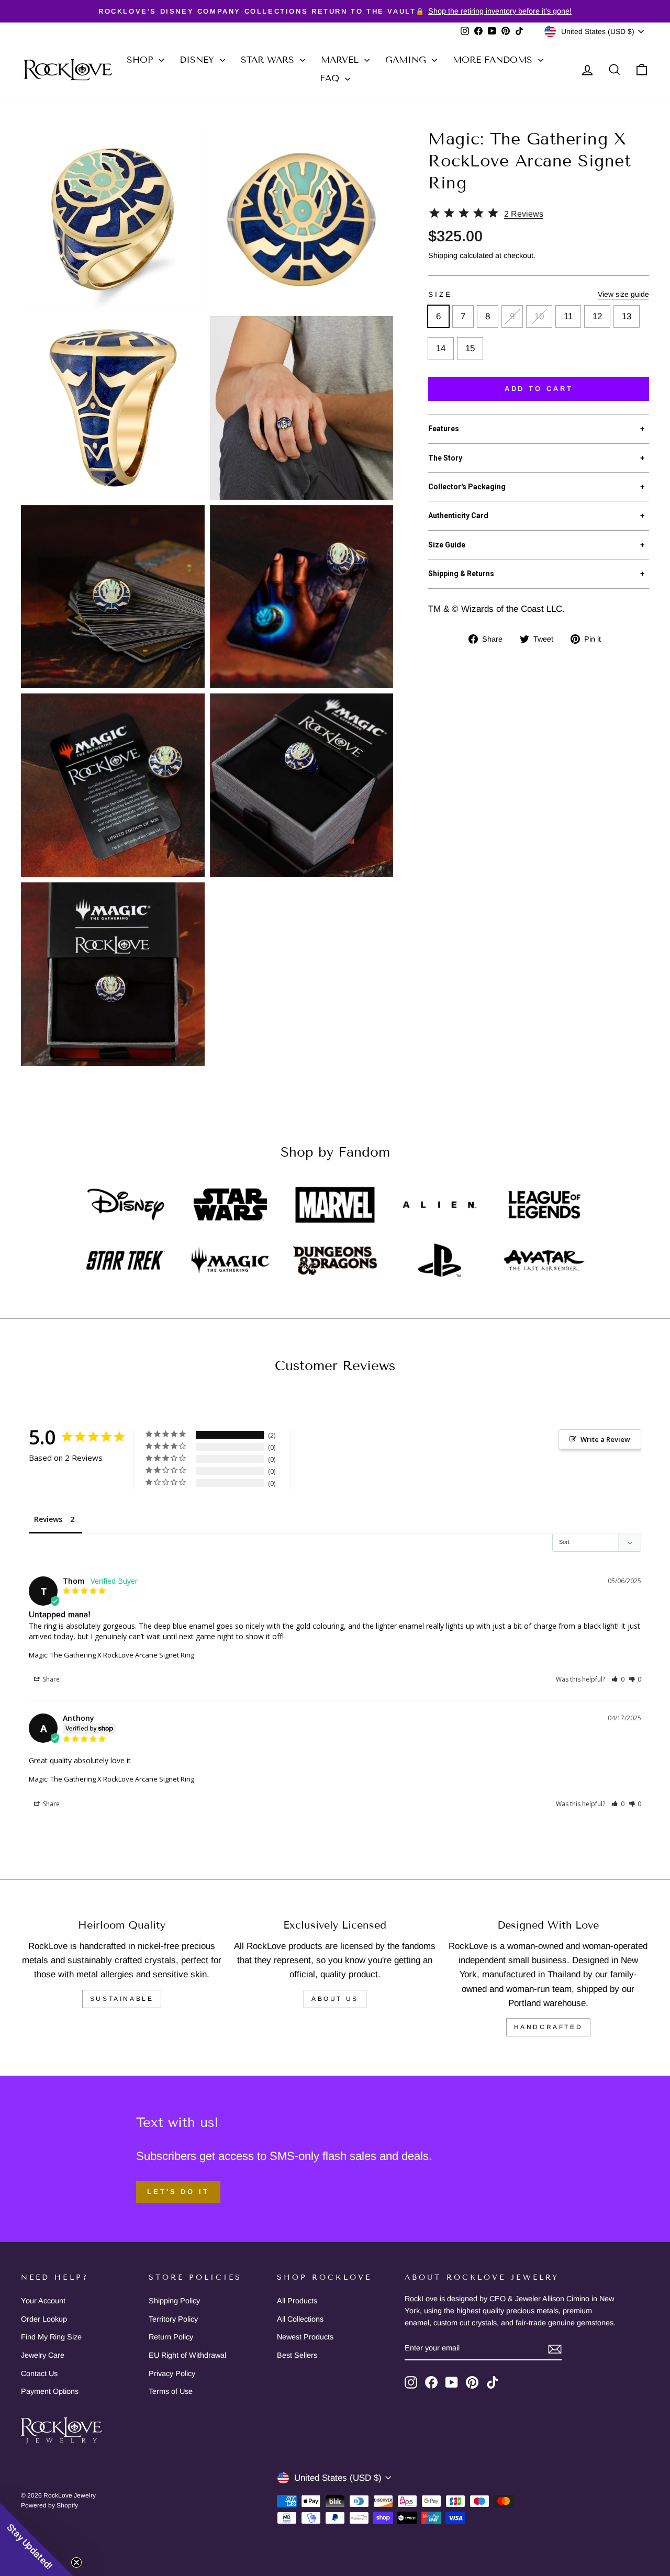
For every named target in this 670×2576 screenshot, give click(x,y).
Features (536, 429)
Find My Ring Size (51, 2337)
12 (597, 316)
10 (539, 316)
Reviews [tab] (48, 1519)
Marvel (341, 60)
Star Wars (269, 60)
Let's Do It (178, 2192)
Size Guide (536, 545)
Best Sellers (297, 2355)
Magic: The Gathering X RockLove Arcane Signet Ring (111, 1655)
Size (539, 294)
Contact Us (39, 2373)
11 (568, 316)
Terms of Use (171, 2391)
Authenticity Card (536, 516)
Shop (141, 60)
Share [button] (51, 1679)
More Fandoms (494, 60)
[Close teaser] (76, 2562)
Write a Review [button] (605, 1439)
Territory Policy (173, 2319)
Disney (198, 60)
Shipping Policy (174, 2301)
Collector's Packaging (536, 487)
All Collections (300, 2319)
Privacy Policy (172, 2373)
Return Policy (171, 2337)
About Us (335, 1999)
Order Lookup (44, 2319)
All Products (297, 2301)
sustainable (122, 1999)
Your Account (43, 2301)
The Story (536, 458)
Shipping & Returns (536, 574)
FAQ (331, 78)
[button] (618, 1679)
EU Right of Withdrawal (187, 2355)
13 (627, 316)
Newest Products (305, 2337)
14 (441, 348)
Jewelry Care (43, 2355)
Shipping (443, 255)
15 (470, 348)
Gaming (407, 60)
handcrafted (549, 2027)
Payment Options (50, 2391)
